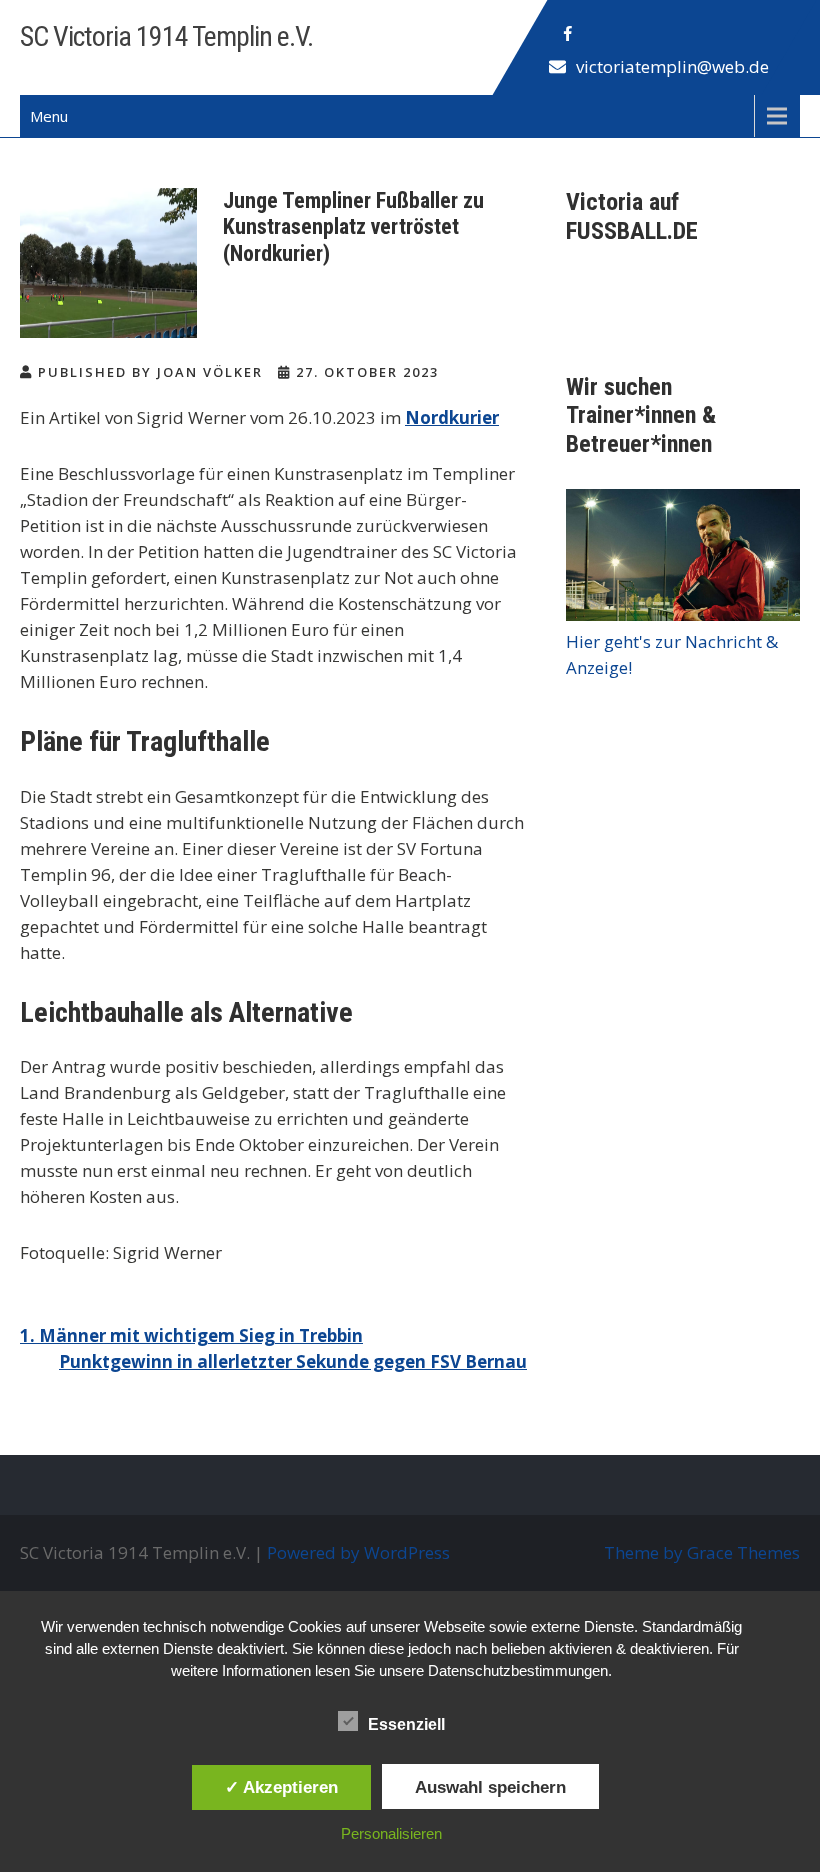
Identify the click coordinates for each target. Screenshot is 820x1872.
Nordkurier (452, 417)
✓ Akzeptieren (281, 1787)
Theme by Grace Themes (702, 1552)
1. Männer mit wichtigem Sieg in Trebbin (191, 1335)
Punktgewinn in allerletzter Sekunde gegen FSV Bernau (293, 1361)
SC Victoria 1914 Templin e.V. (166, 36)
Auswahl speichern (490, 1787)
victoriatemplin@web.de (672, 66)
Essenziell (406, 1724)
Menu (49, 116)
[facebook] (568, 34)
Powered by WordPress (358, 1552)
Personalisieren (391, 1833)
